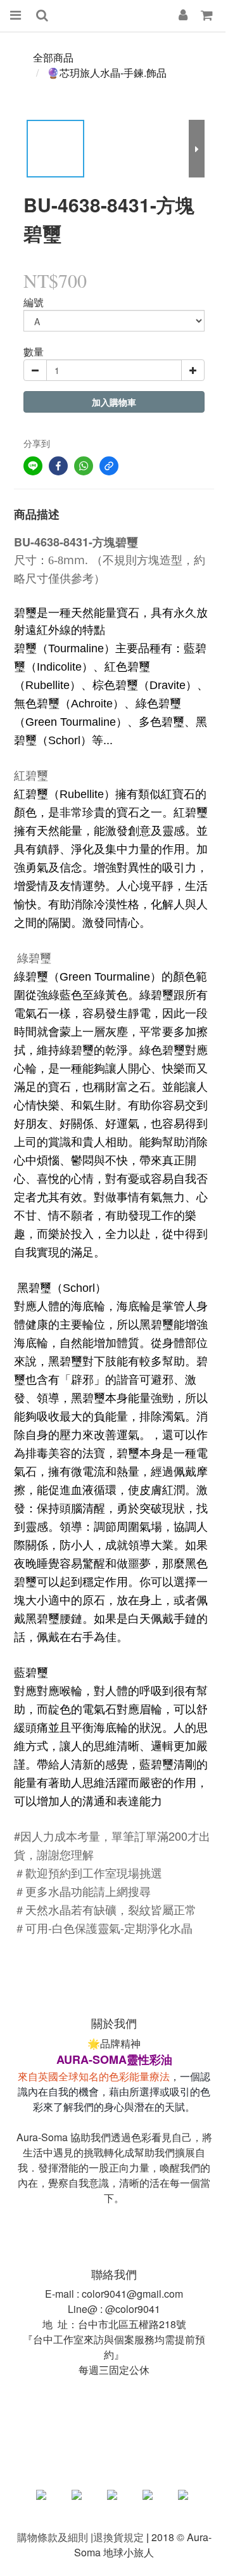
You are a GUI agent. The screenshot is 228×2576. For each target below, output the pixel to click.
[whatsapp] (84, 466)
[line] (33, 466)
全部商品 (53, 57)
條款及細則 (63, 2537)
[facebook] (58, 466)
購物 (27, 2537)
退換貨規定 (118, 2537)
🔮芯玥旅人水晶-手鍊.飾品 (107, 73)
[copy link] (109, 466)
